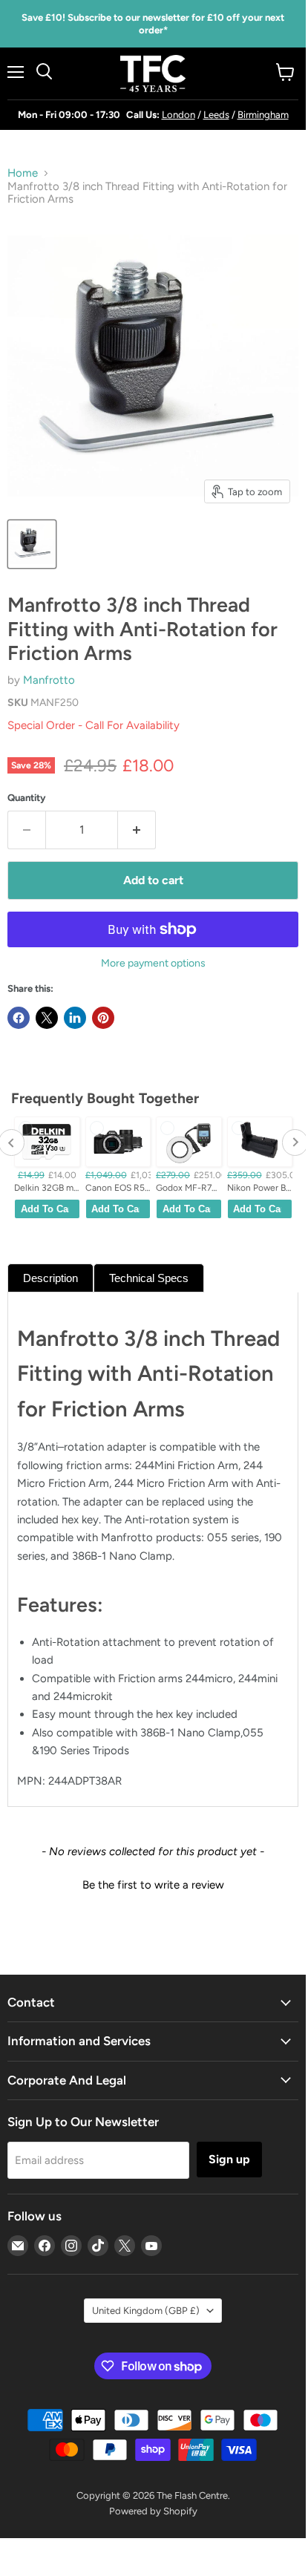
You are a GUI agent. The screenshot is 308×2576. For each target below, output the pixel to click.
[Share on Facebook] (19, 1018)
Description (50, 1278)
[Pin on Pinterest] (103, 1018)
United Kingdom (146, 2311)
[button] (153, 1883)
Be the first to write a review (153, 1885)
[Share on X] (47, 1018)
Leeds (216, 115)
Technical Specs (149, 1278)
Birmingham (263, 115)
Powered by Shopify (153, 2511)
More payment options (153, 964)
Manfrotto (49, 680)
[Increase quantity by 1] (137, 830)
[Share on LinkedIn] (75, 1018)
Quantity (27, 798)
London (178, 115)
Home (23, 173)
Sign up (229, 2159)
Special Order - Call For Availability (94, 725)
